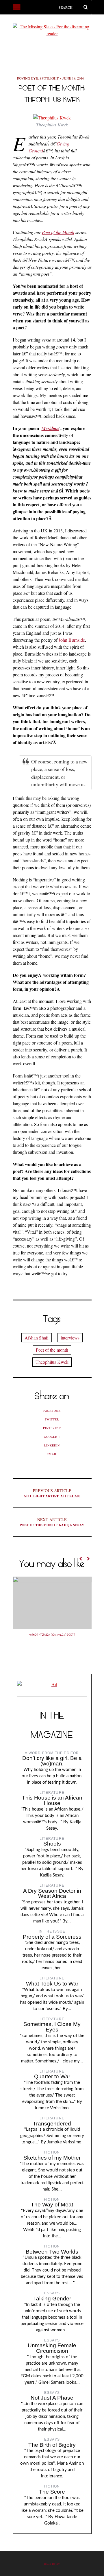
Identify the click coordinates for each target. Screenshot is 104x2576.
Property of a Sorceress (52, 1937)
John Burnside (72, 640)
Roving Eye (27, 78)
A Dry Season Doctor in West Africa (52, 1894)
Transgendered (52, 2124)
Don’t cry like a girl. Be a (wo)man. (52, 1761)
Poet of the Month (58, 232)
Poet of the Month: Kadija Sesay (52, 1522)
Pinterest (52, 1428)
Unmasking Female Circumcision (52, 2348)
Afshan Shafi (37, 1338)
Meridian (50, 428)
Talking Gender (52, 2299)
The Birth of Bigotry (52, 2445)
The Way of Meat (52, 2205)
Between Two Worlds (52, 2252)
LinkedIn (52, 1445)
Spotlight (49, 78)
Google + (52, 1437)
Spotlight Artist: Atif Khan (52, 1493)
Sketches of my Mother (52, 2158)
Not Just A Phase (52, 2398)
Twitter (52, 1419)
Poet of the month (52, 1350)
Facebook (52, 1411)
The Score (52, 2492)
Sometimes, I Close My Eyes (52, 2027)
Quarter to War (52, 2076)
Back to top (52, 2564)
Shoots (52, 1844)
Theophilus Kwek (52, 1362)
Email (52, 1454)
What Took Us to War (52, 1984)
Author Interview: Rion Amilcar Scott (52, 1635)
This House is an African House (52, 1800)
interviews (70, 1338)
